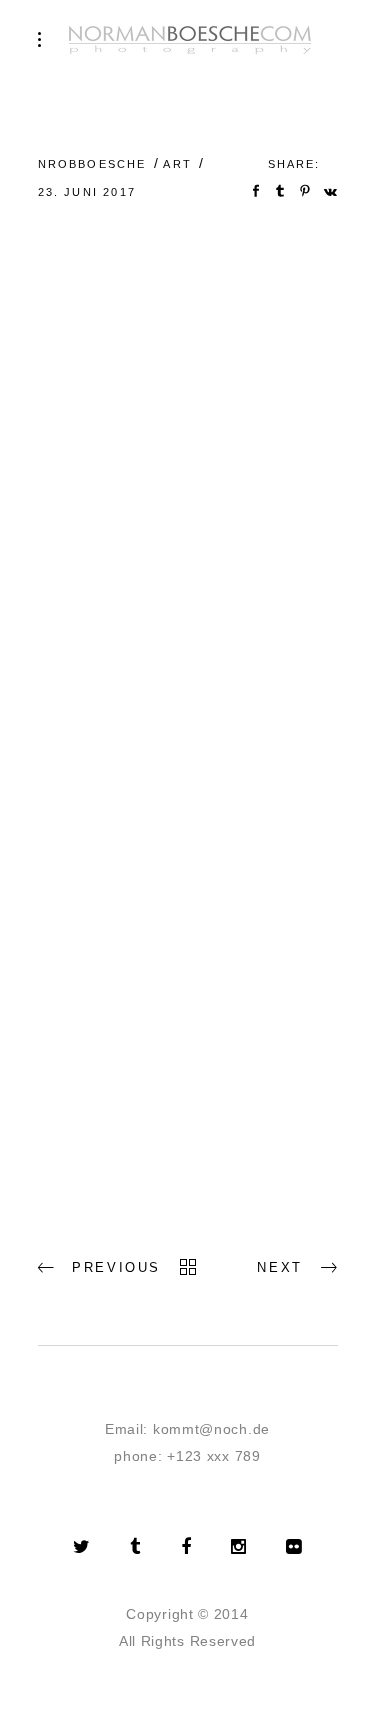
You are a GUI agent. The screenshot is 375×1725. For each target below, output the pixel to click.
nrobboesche (92, 164)
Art (177, 164)
